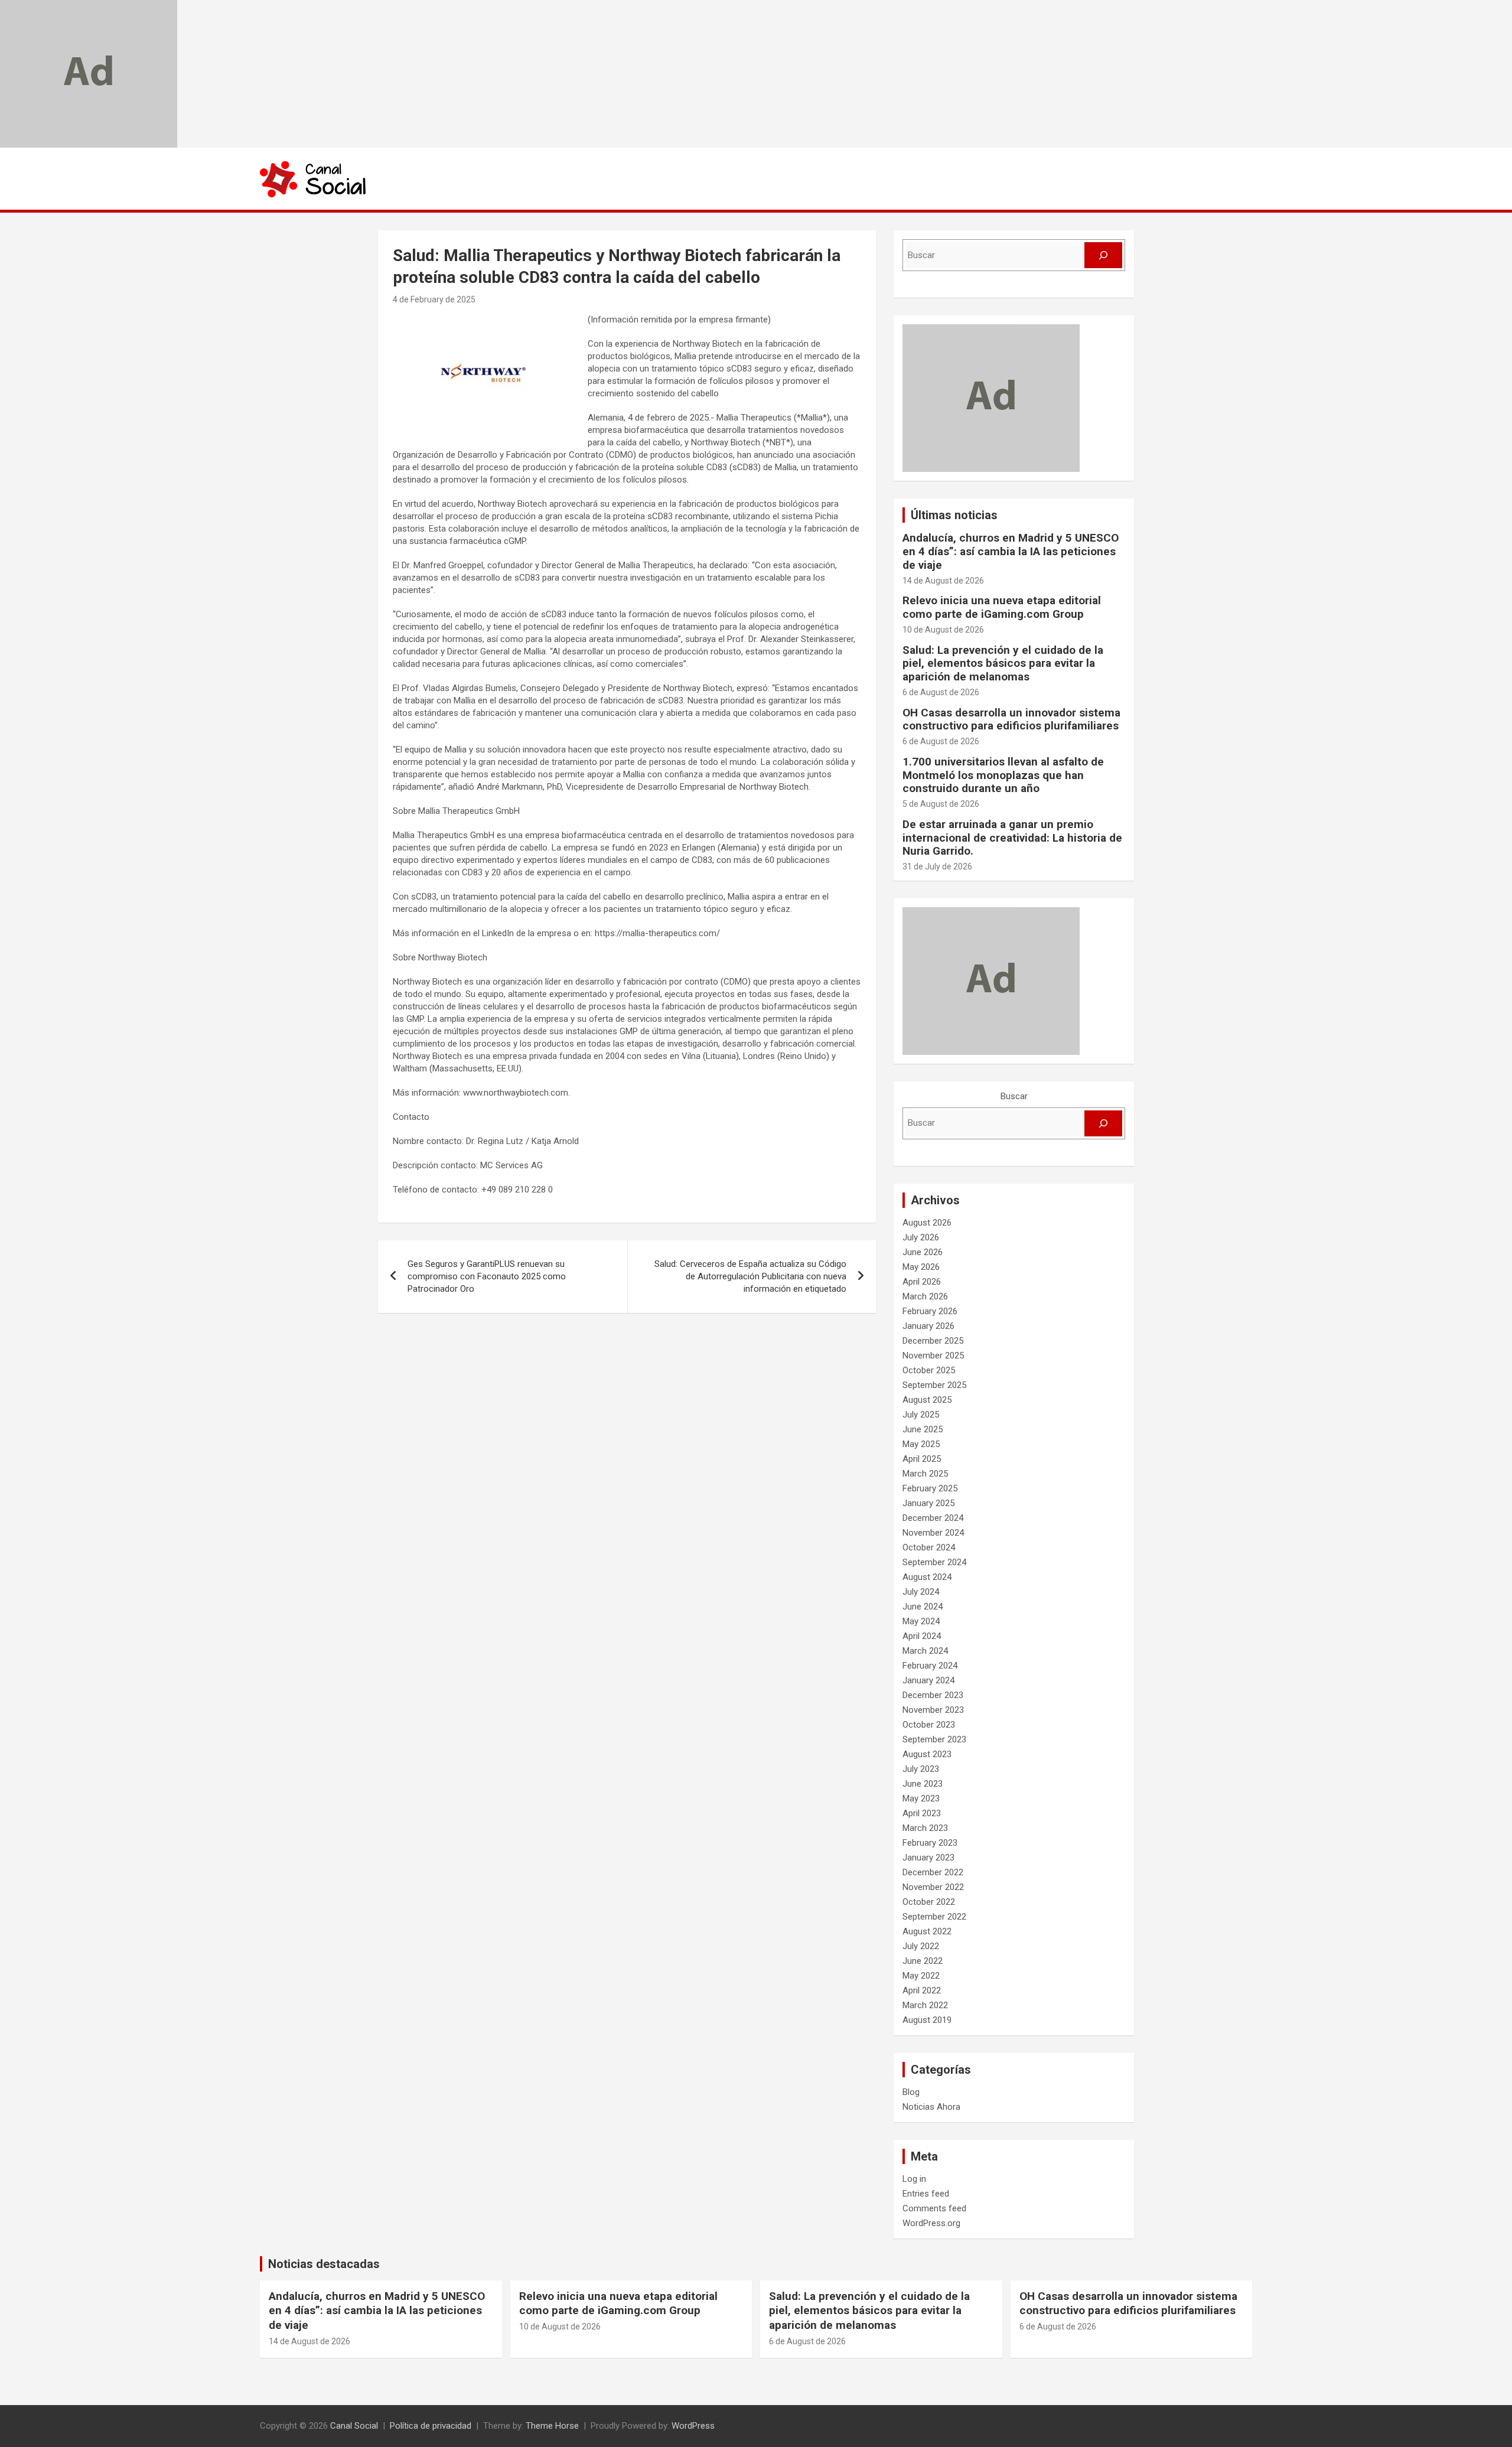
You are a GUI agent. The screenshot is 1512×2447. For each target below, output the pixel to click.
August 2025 (927, 1400)
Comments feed (934, 2208)
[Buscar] (1103, 255)
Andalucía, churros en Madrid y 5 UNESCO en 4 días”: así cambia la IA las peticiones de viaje (1011, 551)
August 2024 (927, 1577)
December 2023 (933, 1695)
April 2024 (922, 1636)
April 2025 (922, 1459)
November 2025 (933, 1356)
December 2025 (933, 1341)
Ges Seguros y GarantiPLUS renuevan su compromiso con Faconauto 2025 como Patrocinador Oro (487, 1276)
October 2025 (929, 1370)
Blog (911, 2092)
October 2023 (929, 1725)
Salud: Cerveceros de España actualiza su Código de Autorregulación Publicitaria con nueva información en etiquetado (750, 1276)
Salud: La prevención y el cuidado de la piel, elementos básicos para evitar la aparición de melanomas (1003, 664)
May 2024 (921, 1621)
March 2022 (925, 2005)
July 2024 (921, 1592)
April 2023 (922, 1813)
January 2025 (928, 1503)
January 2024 (928, 1680)
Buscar (1014, 1096)
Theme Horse (552, 2426)
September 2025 (934, 1385)
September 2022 (934, 1917)
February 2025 (930, 1488)
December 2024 (933, 1518)
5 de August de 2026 (941, 804)
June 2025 (923, 1429)
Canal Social (354, 2426)
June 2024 (923, 1607)
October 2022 (929, 1902)
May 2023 (921, 1798)
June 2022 (923, 1961)
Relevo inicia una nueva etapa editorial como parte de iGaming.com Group (1002, 607)
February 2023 (930, 1843)
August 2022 (927, 1931)
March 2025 (925, 1474)
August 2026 (927, 1223)
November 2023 (933, 1710)
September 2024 (934, 1562)
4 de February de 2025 (434, 299)
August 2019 (927, 2020)
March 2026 (925, 1296)
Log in (914, 2179)
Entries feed (926, 2194)
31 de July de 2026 (937, 866)
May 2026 (921, 1267)
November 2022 (933, 1887)
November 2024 (933, 1533)
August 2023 (927, 1754)
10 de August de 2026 (943, 630)
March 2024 (925, 1651)
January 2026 (928, 1326)
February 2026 (930, 1311)
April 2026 (922, 1282)
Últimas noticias (954, 515)
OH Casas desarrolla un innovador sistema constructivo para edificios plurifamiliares (1011, 719)
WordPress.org (931, 2223)
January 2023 (928, 1858)
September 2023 (934, 1739)
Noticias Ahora (931, 2107)
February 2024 (930, 1666)
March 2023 (925, 1828)
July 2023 (921, 1769)
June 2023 (923, 1784)
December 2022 (933, 1872)
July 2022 (921, 1946)
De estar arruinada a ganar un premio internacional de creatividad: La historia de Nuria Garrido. (1012, 838)
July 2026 (921, 1237)
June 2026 (923, 1252)
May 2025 (921, 1444)
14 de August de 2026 (943, 581)
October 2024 (929, 1547)
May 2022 (921, 1976)
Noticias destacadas (324, 2264)
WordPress (693, 2426)
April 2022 (922, 1990)
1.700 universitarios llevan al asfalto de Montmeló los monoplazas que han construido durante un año (1003, 775)
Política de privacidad (431, 2426)
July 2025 (921, 1415)
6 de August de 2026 (941, 692)
